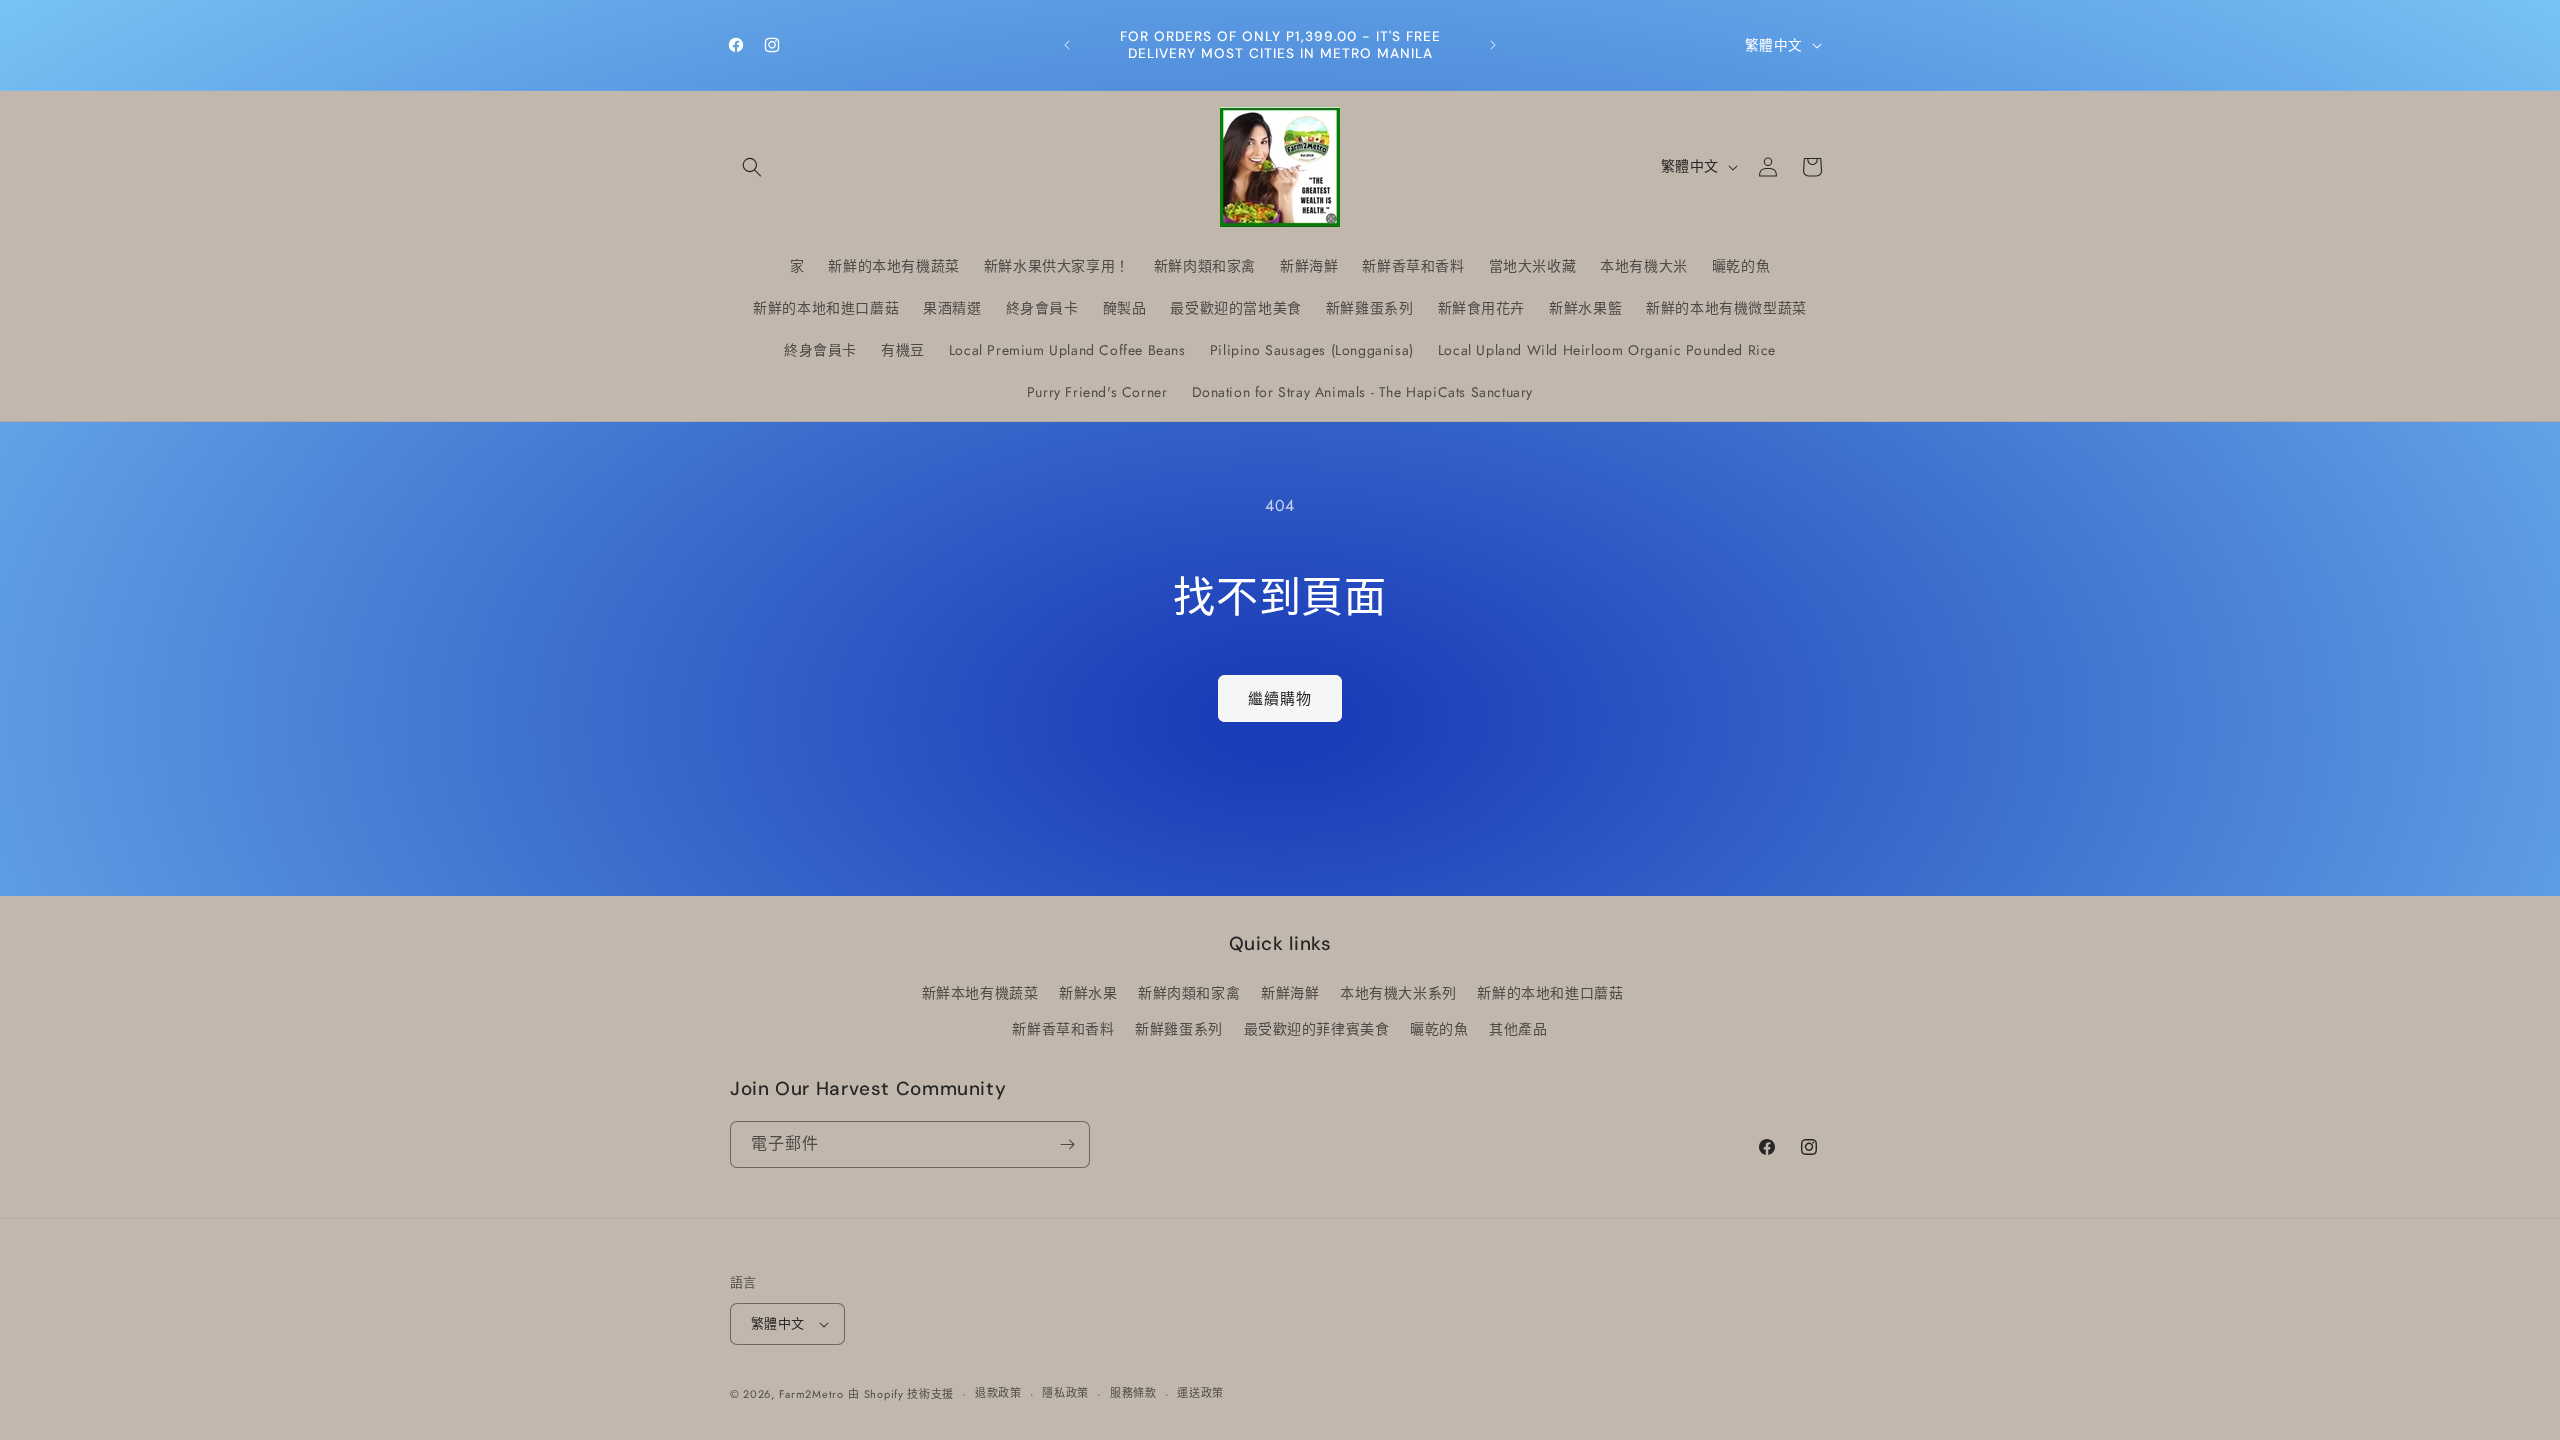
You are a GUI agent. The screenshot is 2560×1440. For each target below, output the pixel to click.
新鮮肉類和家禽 (1189, 993)
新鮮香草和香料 (1063, 1029)
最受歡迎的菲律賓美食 (1317, 1029)
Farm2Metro (811, 1394)
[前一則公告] (1067, 45)
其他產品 (1518, 1029)
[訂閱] (1067, 1144)
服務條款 (1133, 1393)
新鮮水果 (1088, 993)
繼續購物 (1280, 699)
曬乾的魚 (1439, 1029)
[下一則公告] (1493, 45)
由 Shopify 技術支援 (901, 1394)
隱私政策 (1065, 1393)
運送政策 (1200, 1393)
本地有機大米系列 (1398, 993)
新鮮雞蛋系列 (1179, 1029)
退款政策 (998, 1393)
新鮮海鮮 (1290, 993)
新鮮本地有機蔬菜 (980, 993)
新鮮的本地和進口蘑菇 (1550, 993)
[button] (752, 167)
